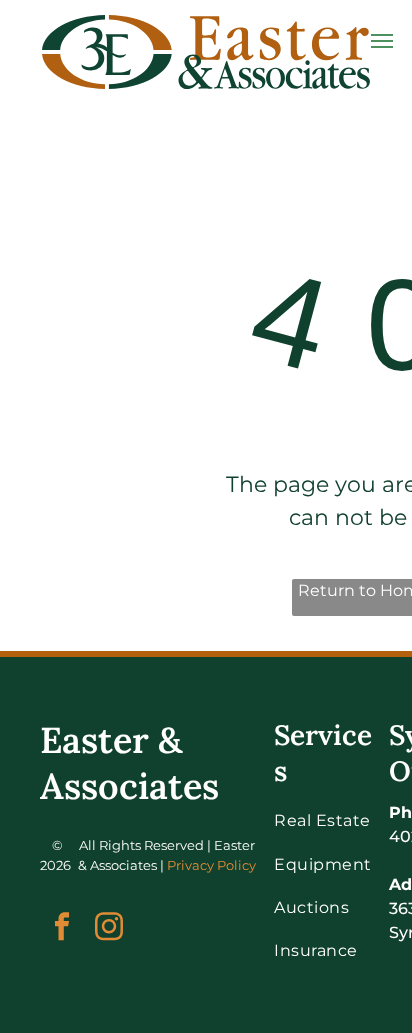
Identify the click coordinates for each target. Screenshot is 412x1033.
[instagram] (108, 929)
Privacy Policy (211, 865)
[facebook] (61, 929)
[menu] (382, 41)
